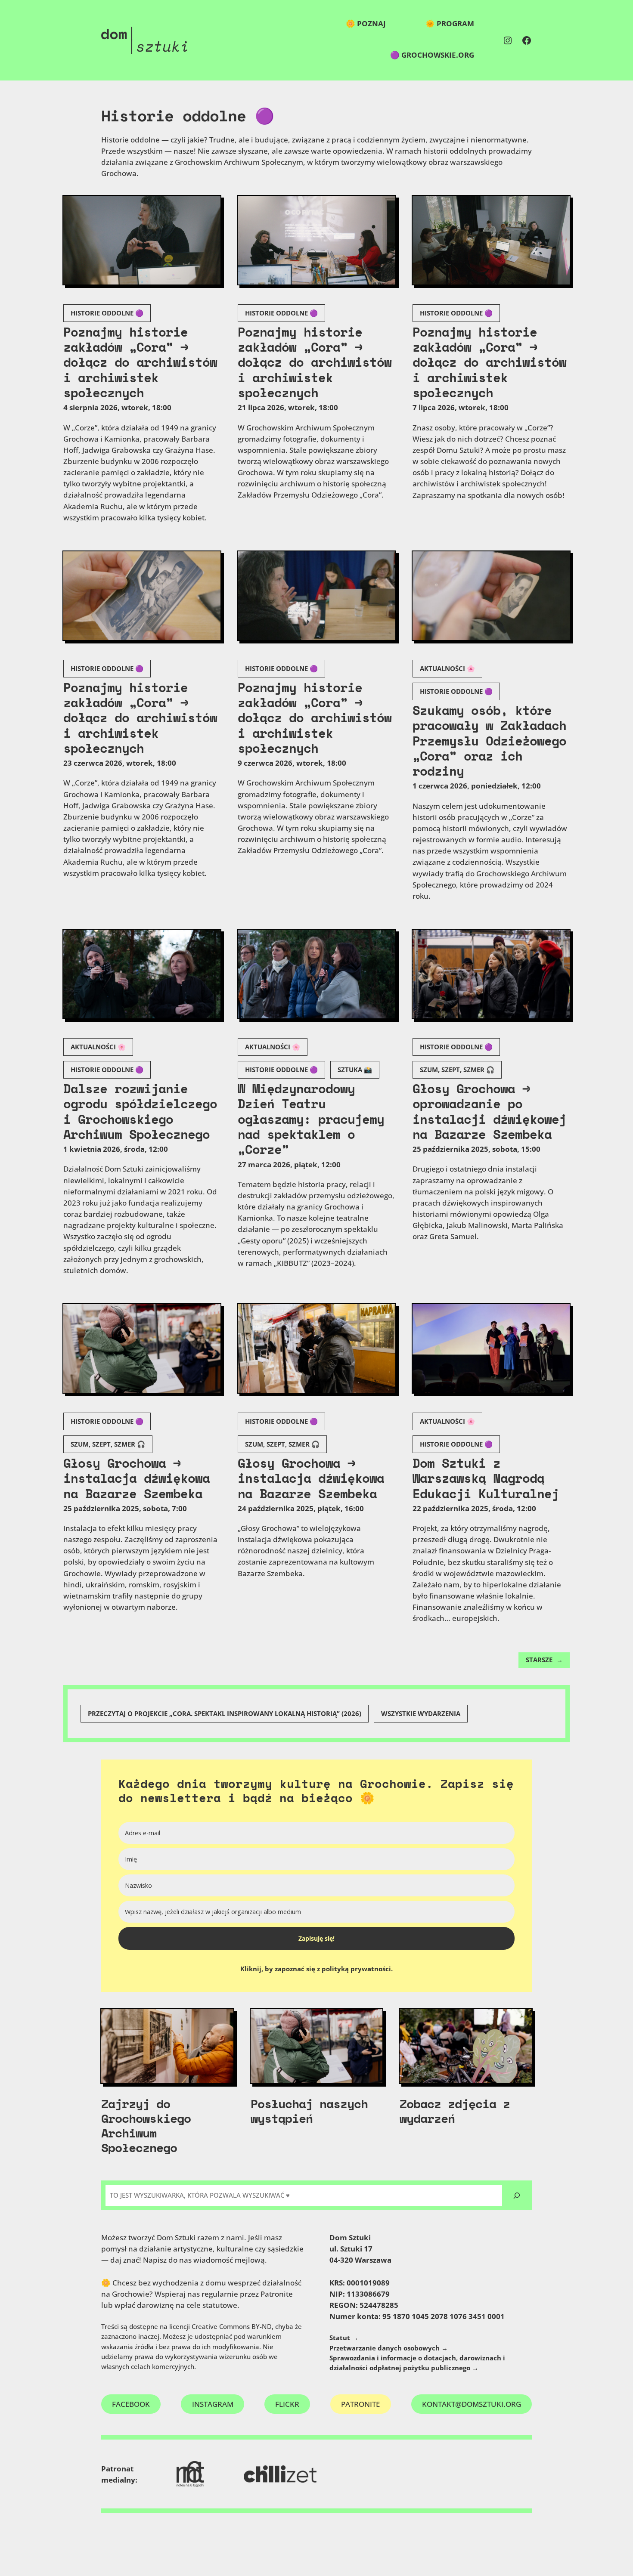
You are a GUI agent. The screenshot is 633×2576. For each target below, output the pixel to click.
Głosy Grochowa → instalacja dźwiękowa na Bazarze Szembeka (137, 1478)
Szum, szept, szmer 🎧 (457, 1070)
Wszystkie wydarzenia (421, 1714)
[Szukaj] (517, 2195)
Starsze (544, 1660)
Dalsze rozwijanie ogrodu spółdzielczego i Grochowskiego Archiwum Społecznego (140, 1112)
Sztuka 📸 (355, 1070)
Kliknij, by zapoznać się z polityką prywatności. (316, 1969)
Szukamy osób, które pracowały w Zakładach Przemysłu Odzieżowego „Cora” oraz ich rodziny (489, 741)
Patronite (360, 2404)
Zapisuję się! (316, 1938)
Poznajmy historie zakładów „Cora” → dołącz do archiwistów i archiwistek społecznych (140, 363)
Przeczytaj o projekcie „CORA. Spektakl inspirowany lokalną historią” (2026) (225, 1714)
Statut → (344, 2338)
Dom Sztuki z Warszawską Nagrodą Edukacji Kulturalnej (486, 1478)
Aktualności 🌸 (447, 669)
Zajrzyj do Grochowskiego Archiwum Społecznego (146, 2125)
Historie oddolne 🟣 (107, 313)
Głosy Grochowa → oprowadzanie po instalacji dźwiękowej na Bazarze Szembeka (489, 1112)
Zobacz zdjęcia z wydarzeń (455, 2111)
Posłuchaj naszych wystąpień (309, 2111)
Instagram (213, 2404)
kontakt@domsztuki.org (472, 2404)
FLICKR (287, 2404)
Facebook (131, 2404)
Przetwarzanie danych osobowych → (389, 2348)
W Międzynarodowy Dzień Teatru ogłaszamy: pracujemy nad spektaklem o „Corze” (311, 1119)
